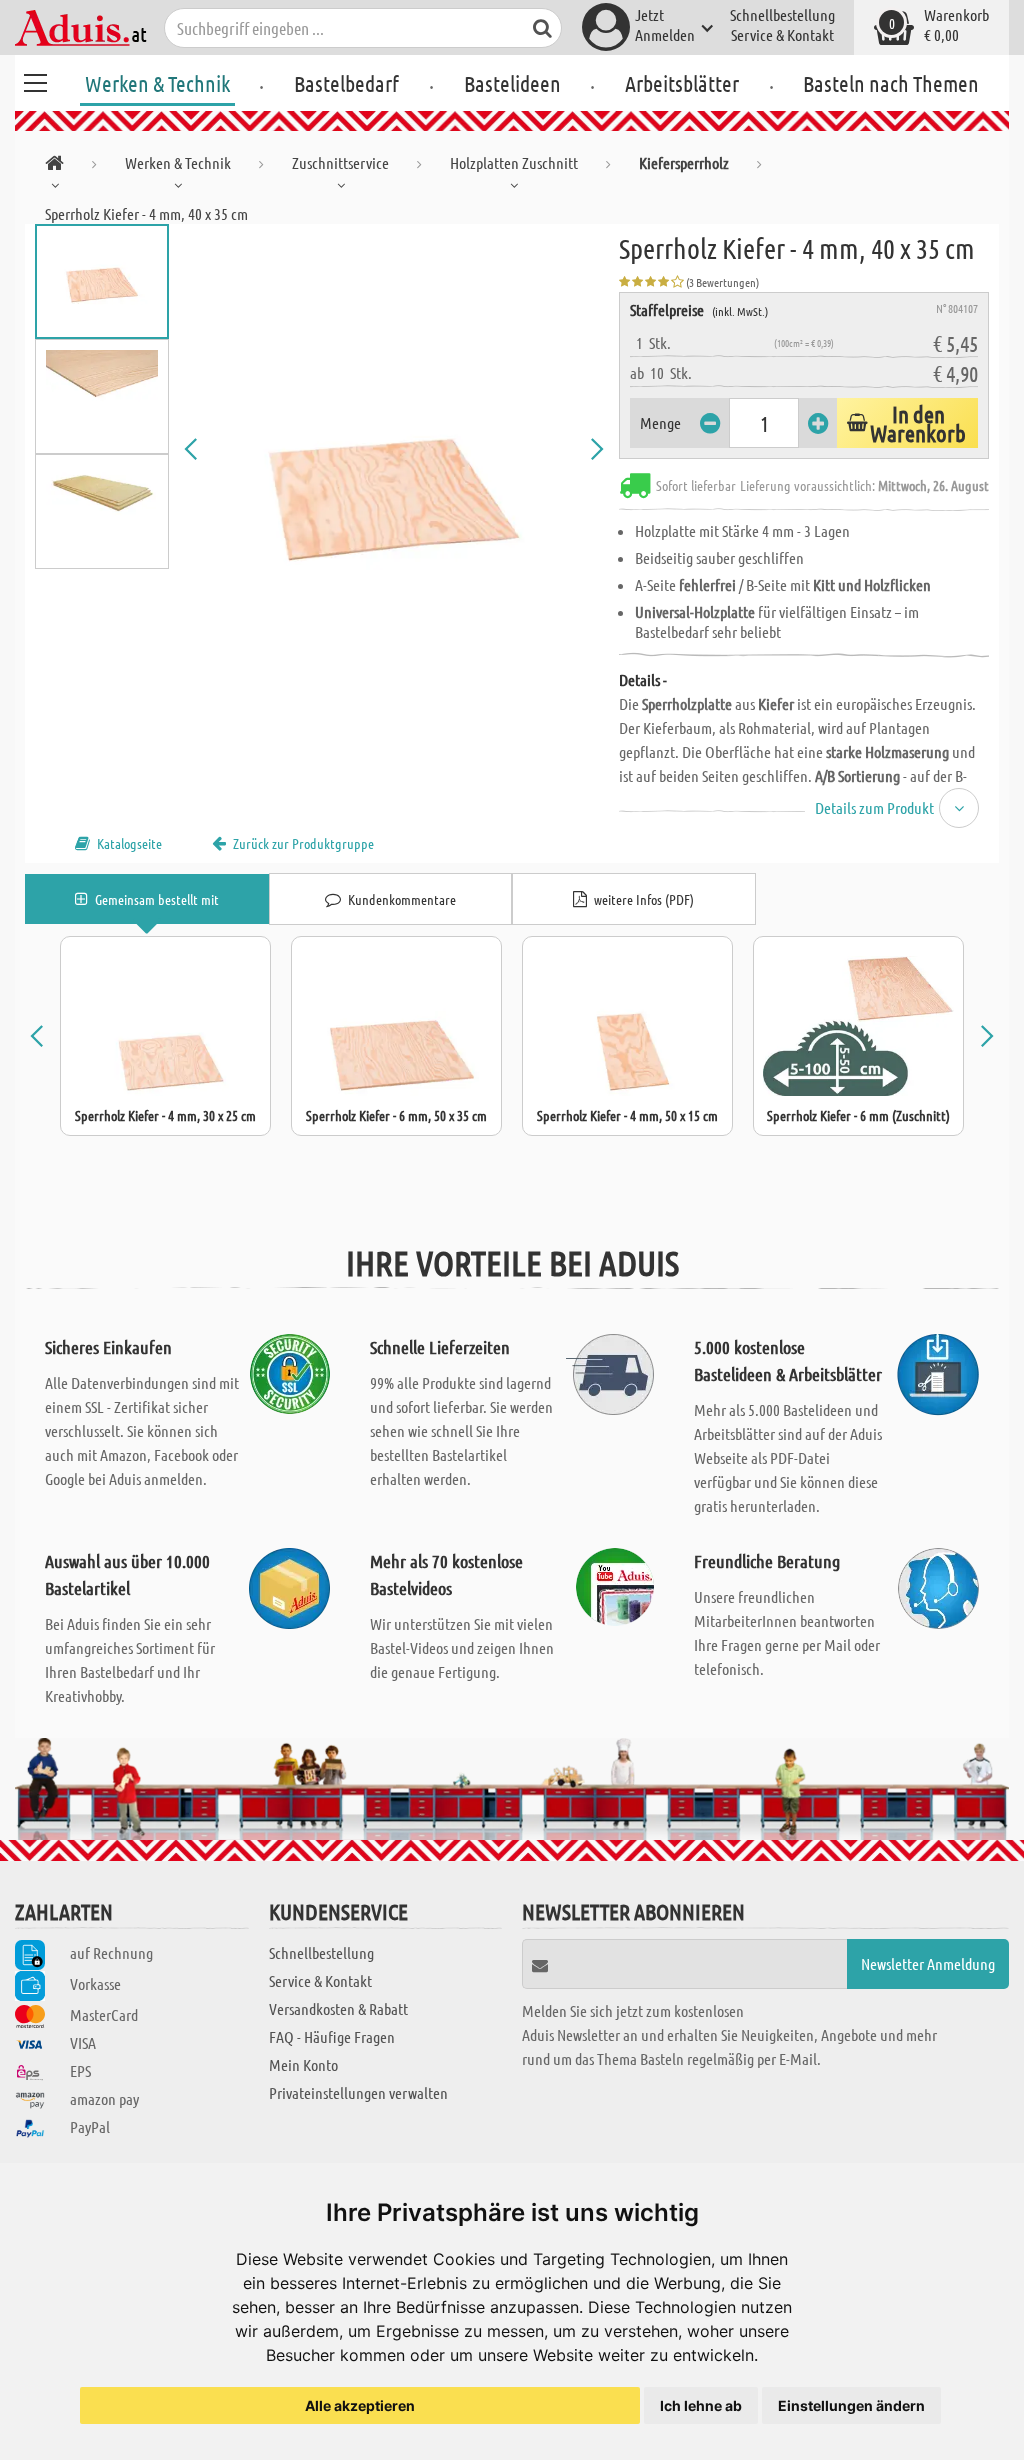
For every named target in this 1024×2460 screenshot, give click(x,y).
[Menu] (35, 80)
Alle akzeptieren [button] (360, 2405)
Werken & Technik (157, 83)
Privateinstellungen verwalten (358, 2092)
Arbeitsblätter (682, 83)
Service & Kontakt (782, 34)
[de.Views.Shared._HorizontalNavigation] (54, 166)
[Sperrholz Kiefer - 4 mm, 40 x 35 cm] (394, 449)
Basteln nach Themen (891, 83)
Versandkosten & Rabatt (338, 2008)
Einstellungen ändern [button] (851, 2405)
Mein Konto (303, 2064)
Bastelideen (512, 83)
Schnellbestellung (782, 14)
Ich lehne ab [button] (701, 2405)
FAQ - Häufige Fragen (332, 2036)
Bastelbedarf (346, 83)
